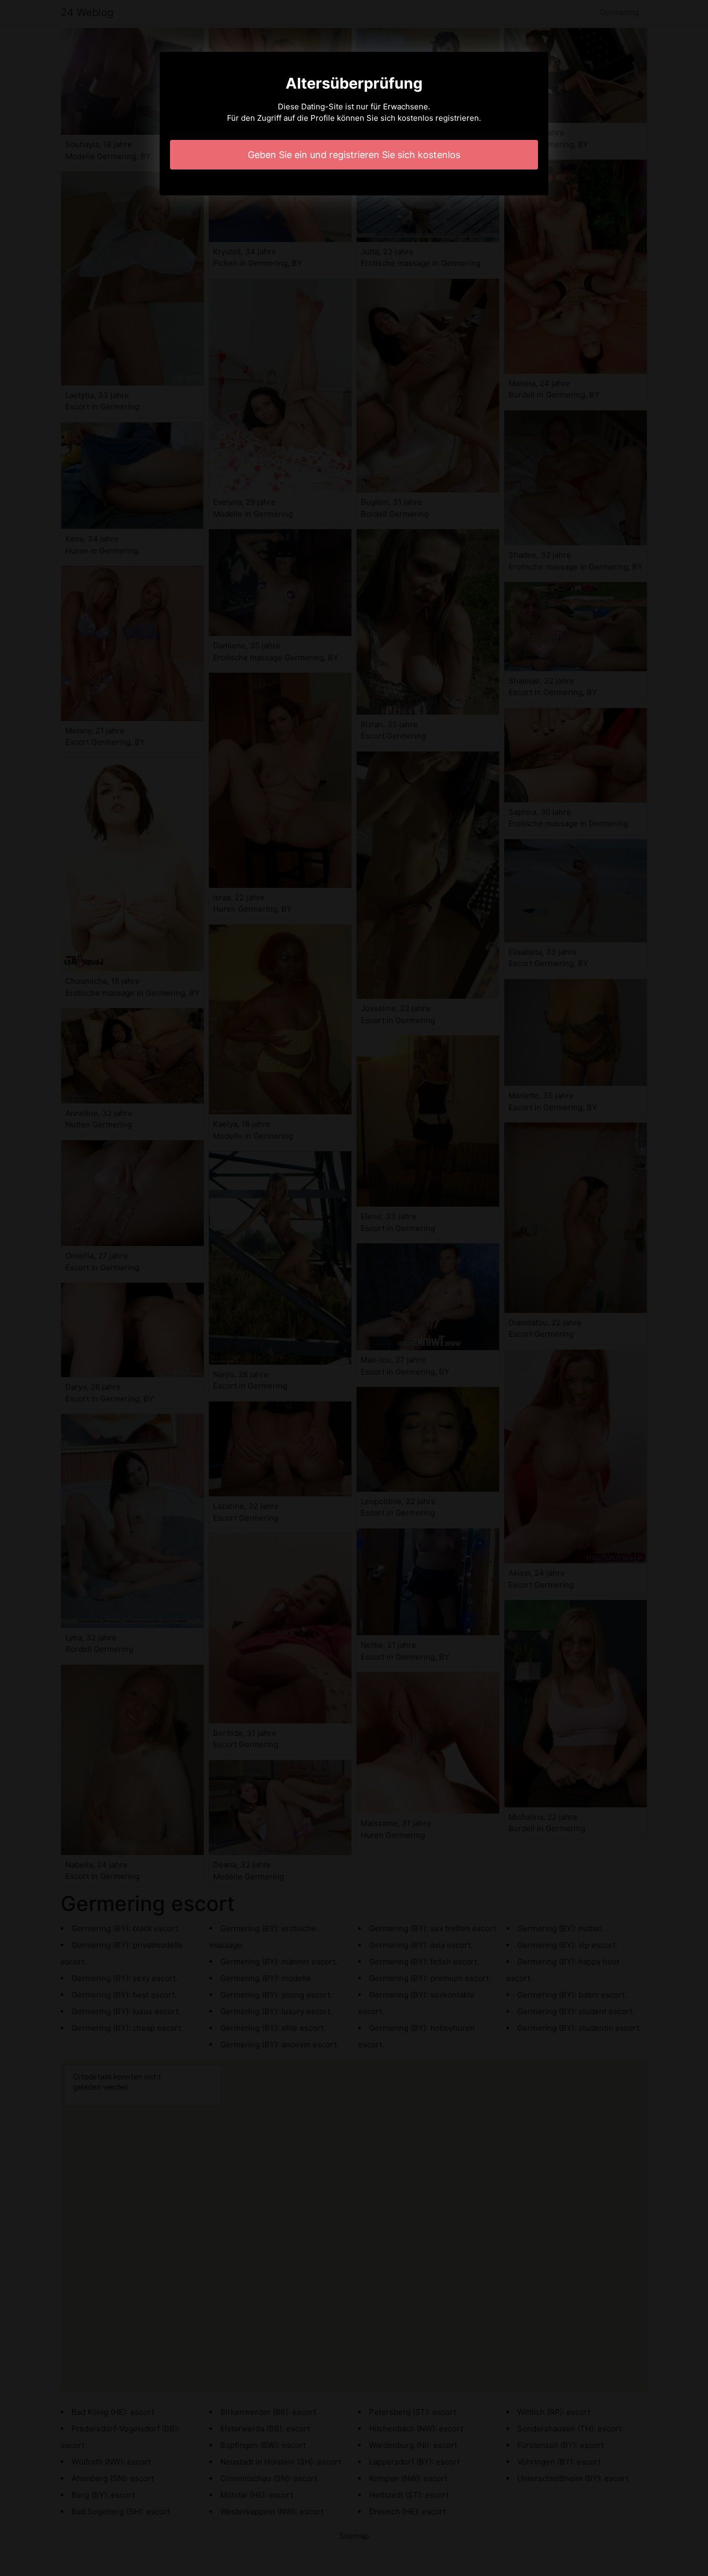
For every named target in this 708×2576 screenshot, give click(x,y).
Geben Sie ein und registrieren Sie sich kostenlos (354, 155)
